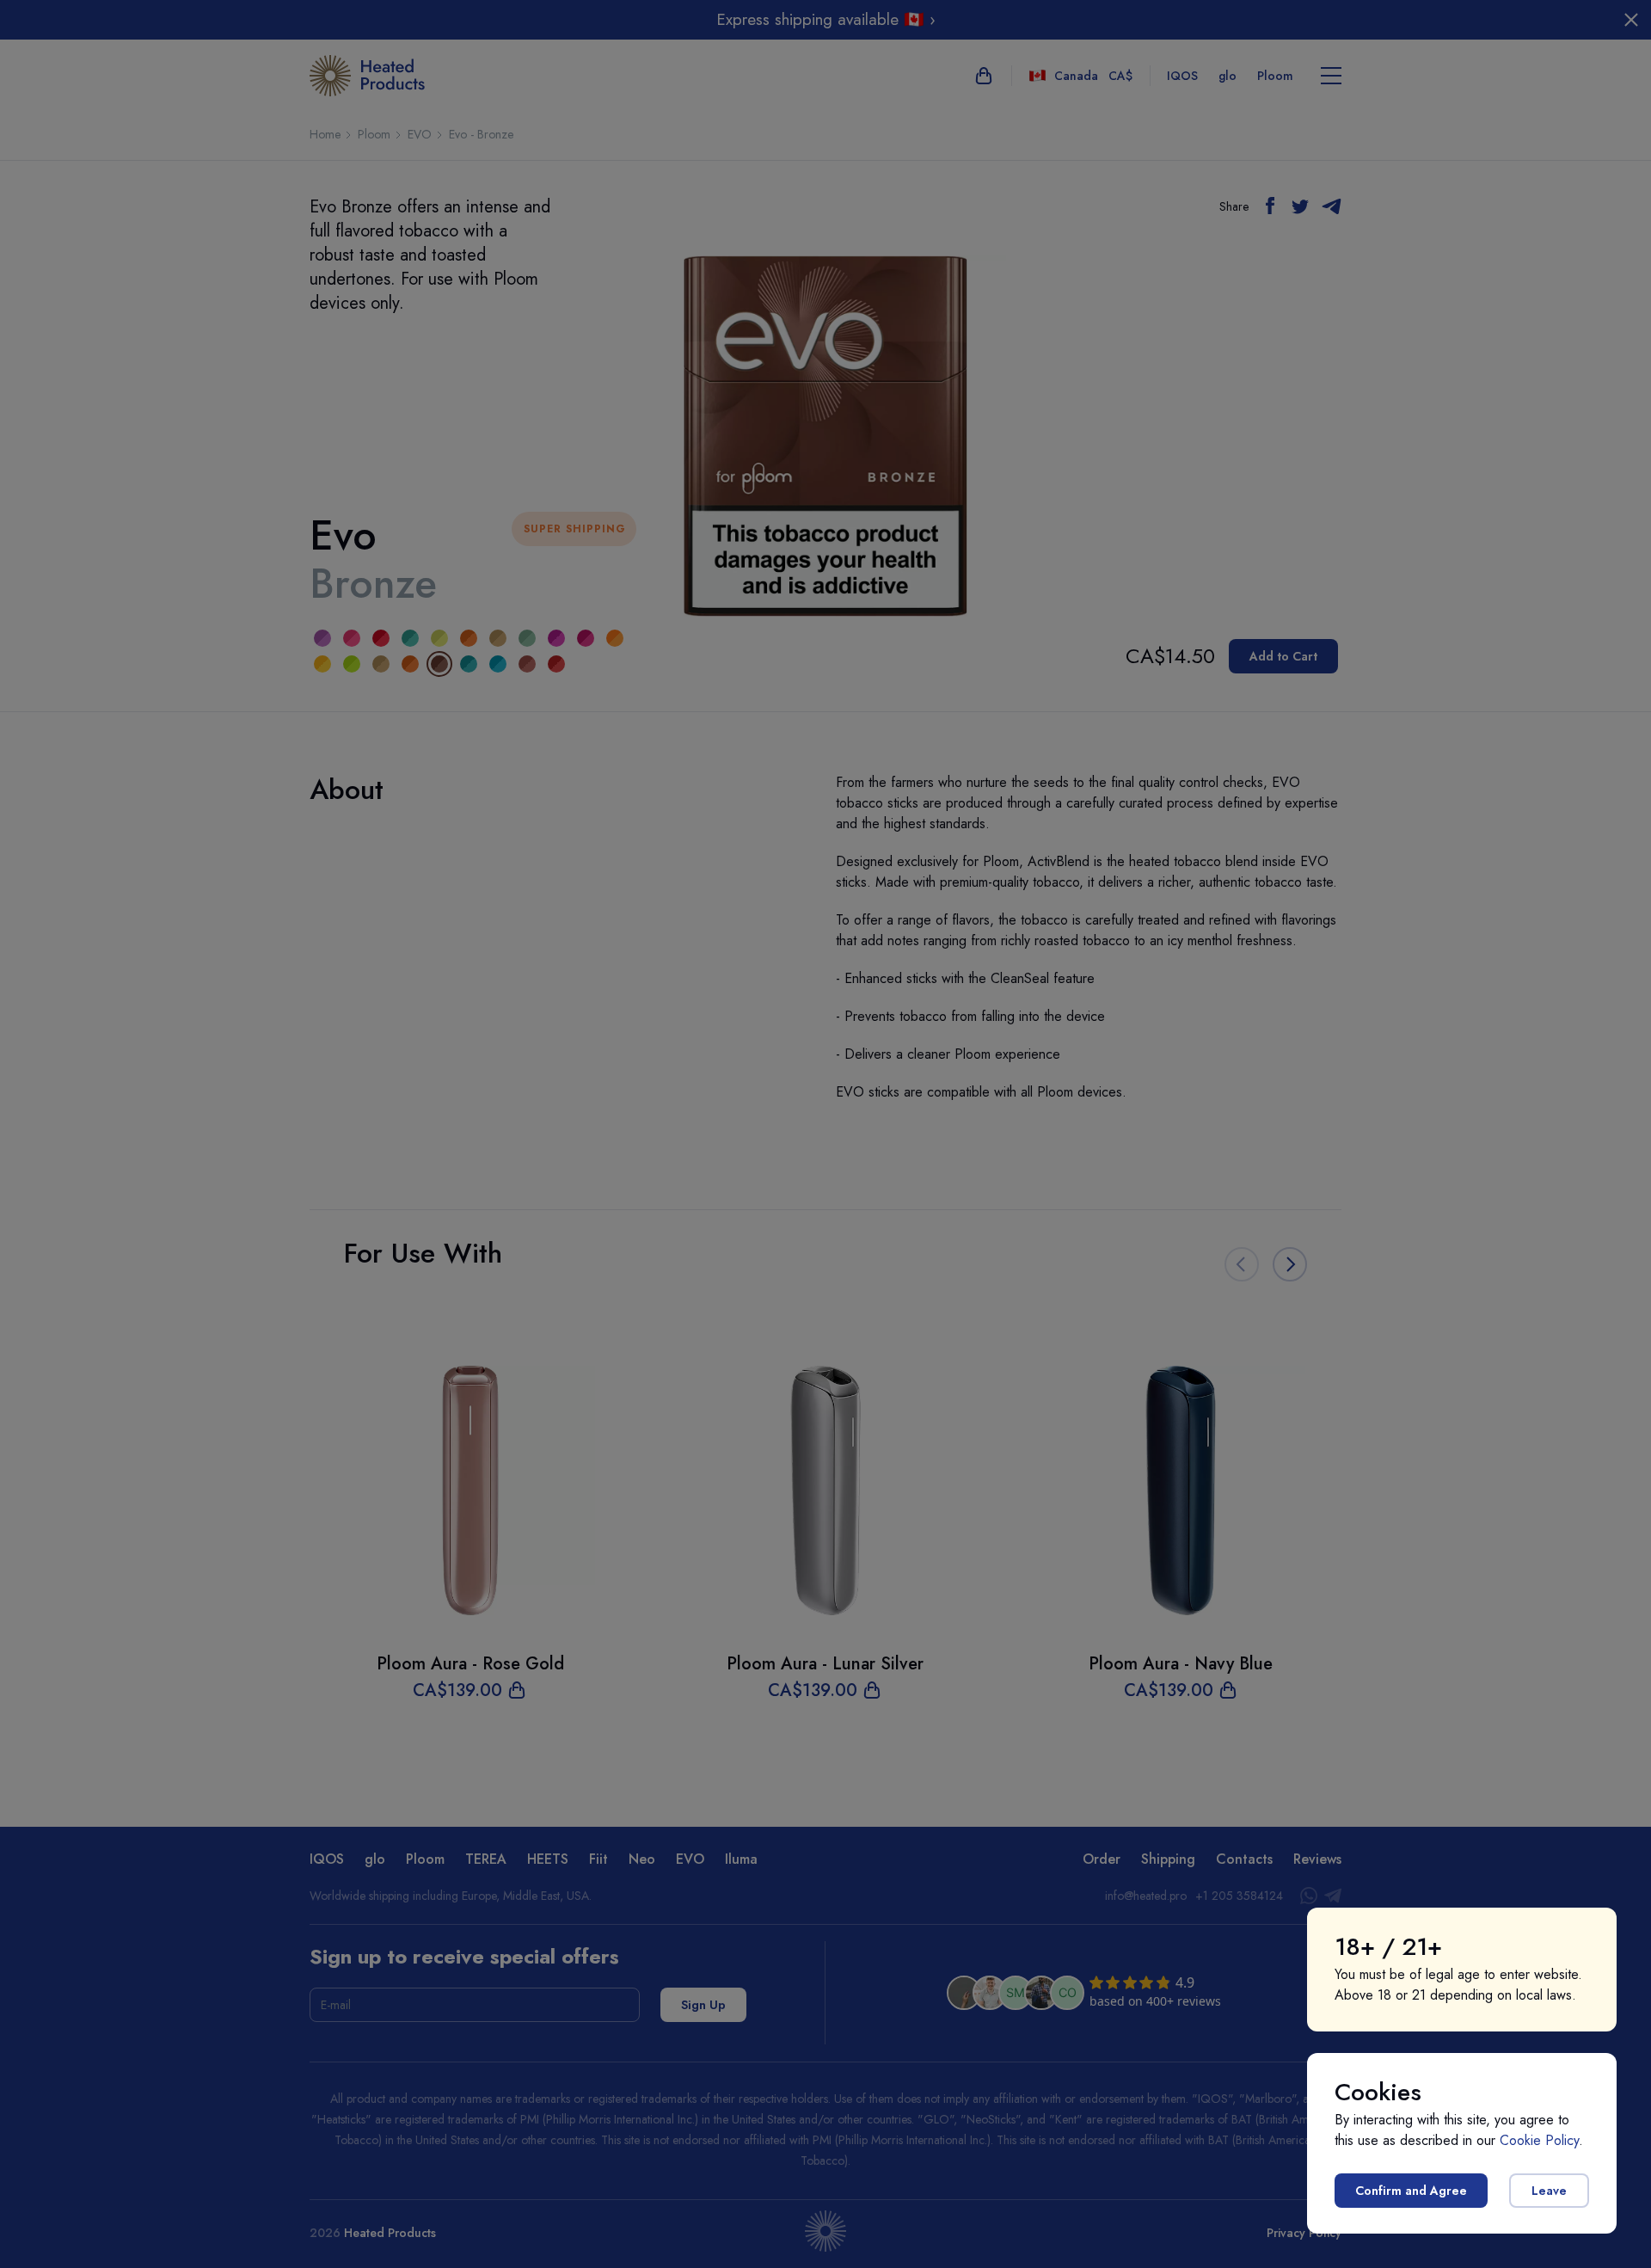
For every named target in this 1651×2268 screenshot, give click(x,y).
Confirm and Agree (1411, 2191)
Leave (1549, 2191)
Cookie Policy (1539, 2140)
